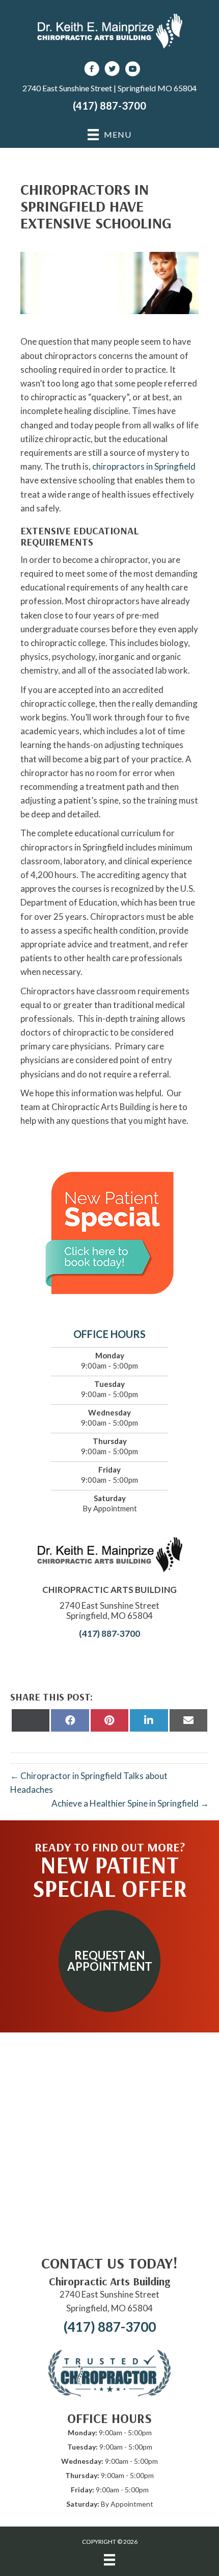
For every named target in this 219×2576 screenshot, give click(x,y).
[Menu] (109, 2559)
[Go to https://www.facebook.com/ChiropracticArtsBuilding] (92, 70)
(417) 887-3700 (109, 106)
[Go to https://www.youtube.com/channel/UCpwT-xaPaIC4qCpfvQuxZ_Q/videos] (132, 70)
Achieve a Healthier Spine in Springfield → (130, 1803)
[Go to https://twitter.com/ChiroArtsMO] (112, 70)
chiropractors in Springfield (144, 466)
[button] (109, 1961)
